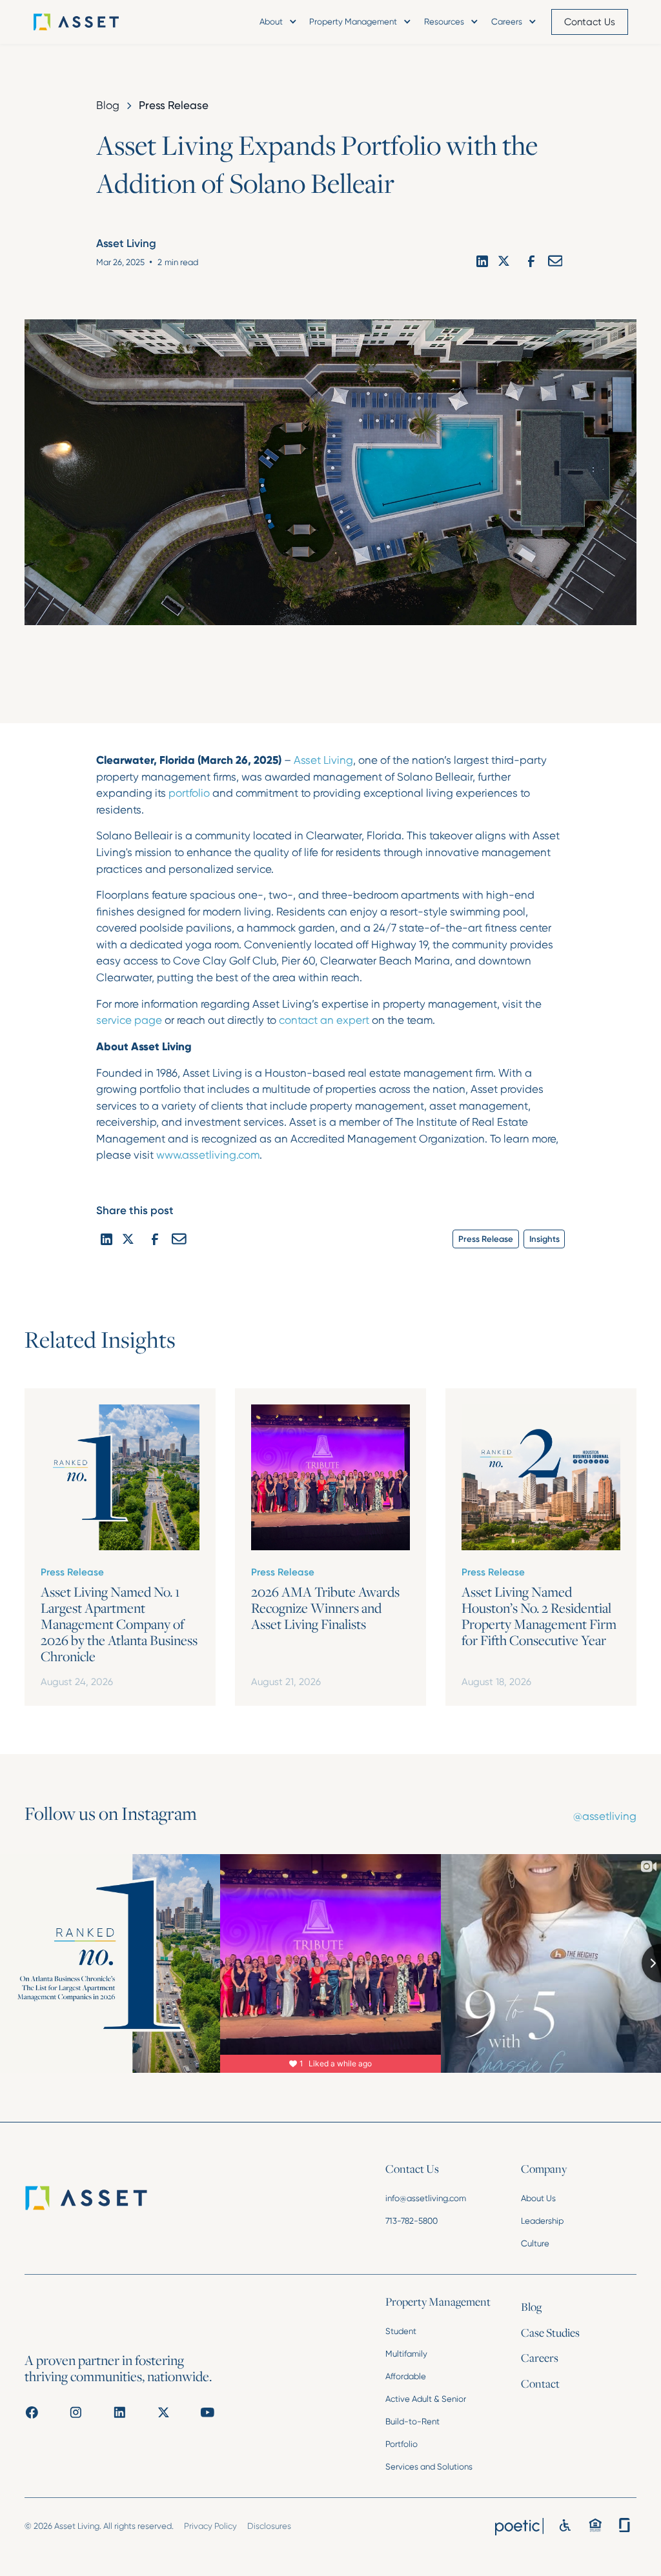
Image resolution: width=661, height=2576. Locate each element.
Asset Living (323, 760)
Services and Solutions (429, 2467)
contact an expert (324, 1020)
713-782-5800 (412, 2221)
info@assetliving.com (426, 2198)
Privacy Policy (210, 2526)
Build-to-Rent (412, 2421)
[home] (95, 22)
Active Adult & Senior (426, 2399)
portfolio (189, 793)
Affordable (406, 2376)
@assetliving (605, 1816)
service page (129, 1020)
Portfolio (402, 2444)
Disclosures (269, 2526)
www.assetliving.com (208, 1155)
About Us (538, 2198)
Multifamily (406, 2354)
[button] (277, 22)
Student (401, 2331)
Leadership (542, 2221)
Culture (535, 2243)
